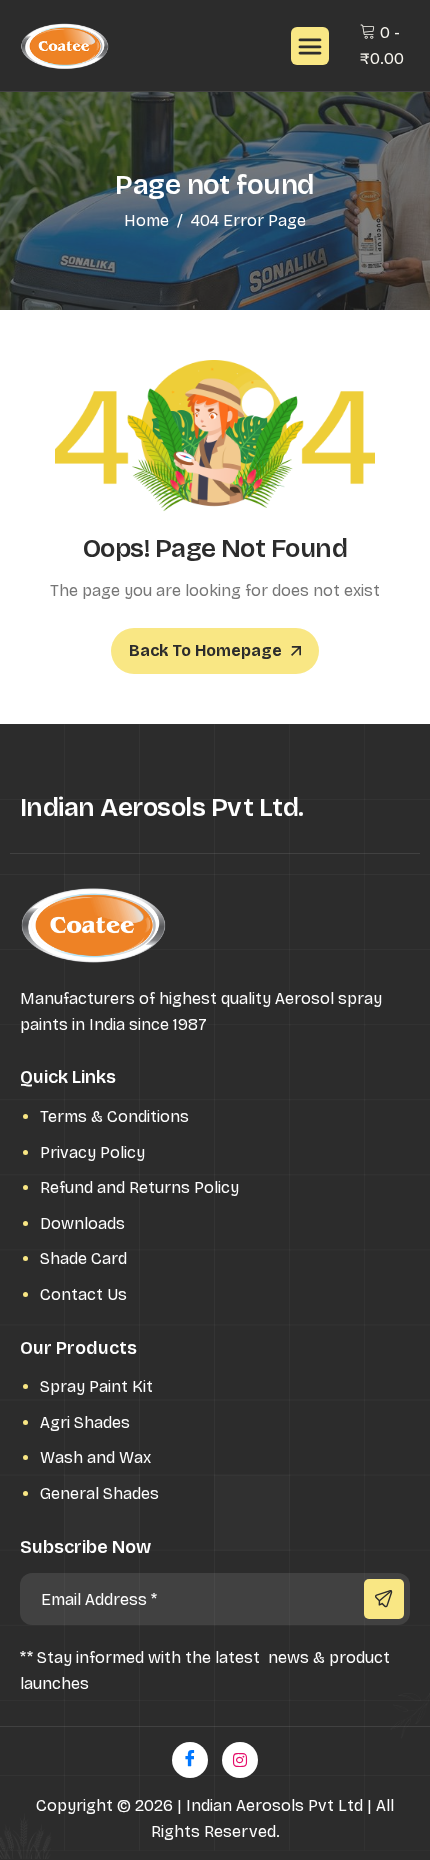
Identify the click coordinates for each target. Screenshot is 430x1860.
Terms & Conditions (114, 1116)
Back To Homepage (205, 650)
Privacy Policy (92, 1152)
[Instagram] (240, 1760)
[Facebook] (190, 1760)
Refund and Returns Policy (139, 1187)
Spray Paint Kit (96, 1386)
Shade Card (83, 1258)
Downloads (82, 1223)
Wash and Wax (95, 1457)
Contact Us (83, 1294)
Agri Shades (85, 1422)
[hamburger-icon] (310, 46)
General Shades (99, 1493)
